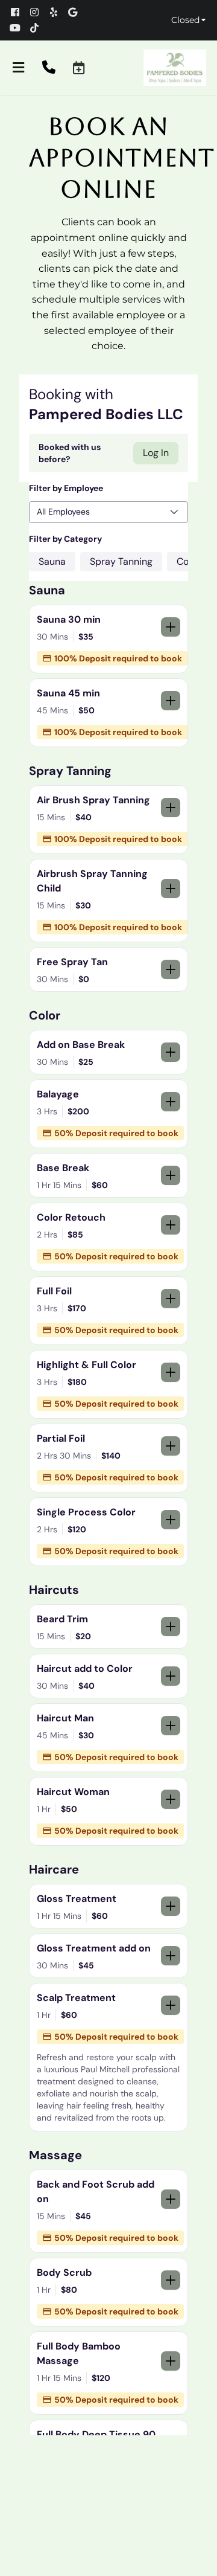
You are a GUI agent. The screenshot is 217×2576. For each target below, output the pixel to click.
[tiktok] (39, 28)
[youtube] (19, 28)
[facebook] (19, 12)
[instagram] (39, 12)
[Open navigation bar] (19, 68)
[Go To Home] (175, 68)
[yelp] (57, 12)
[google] (77, 12)
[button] (79, 68)
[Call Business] (49, 68)
